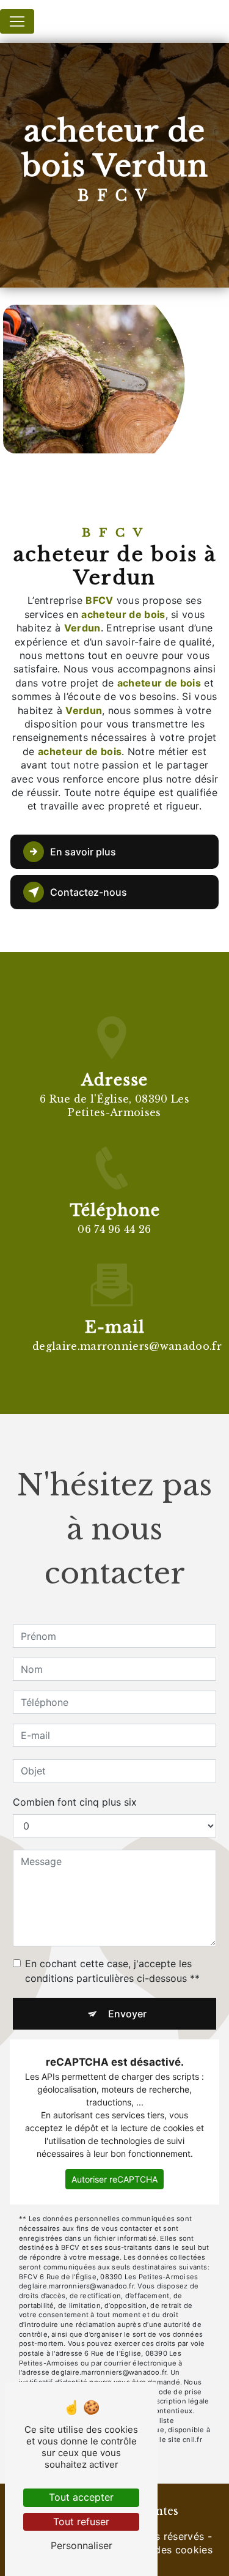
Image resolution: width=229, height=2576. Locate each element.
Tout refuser (81, 2522)
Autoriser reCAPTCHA (114, 2179)
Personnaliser (82, 2545)
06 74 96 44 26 (114, 1229)
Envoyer (127, 2014)
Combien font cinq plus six (75, 1802)
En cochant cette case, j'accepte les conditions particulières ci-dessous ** (112, 1971)
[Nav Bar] (17, 21)
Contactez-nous (89, 892)
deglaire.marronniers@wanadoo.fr (127, 1346)
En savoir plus (83, 852)
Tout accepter (81, 2497)
